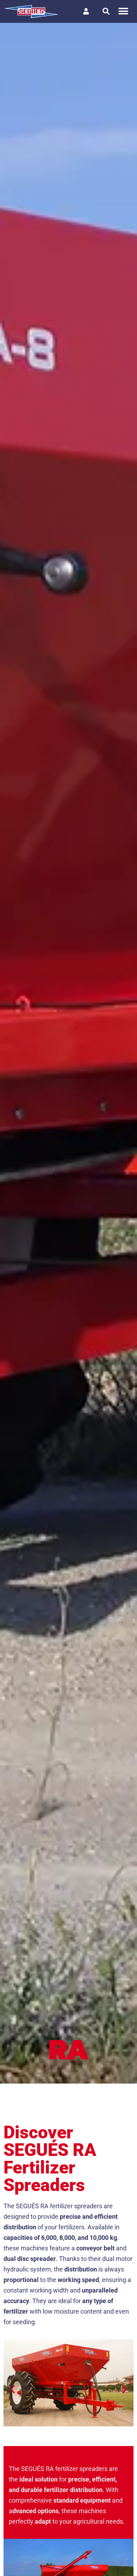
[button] (123, 11)
